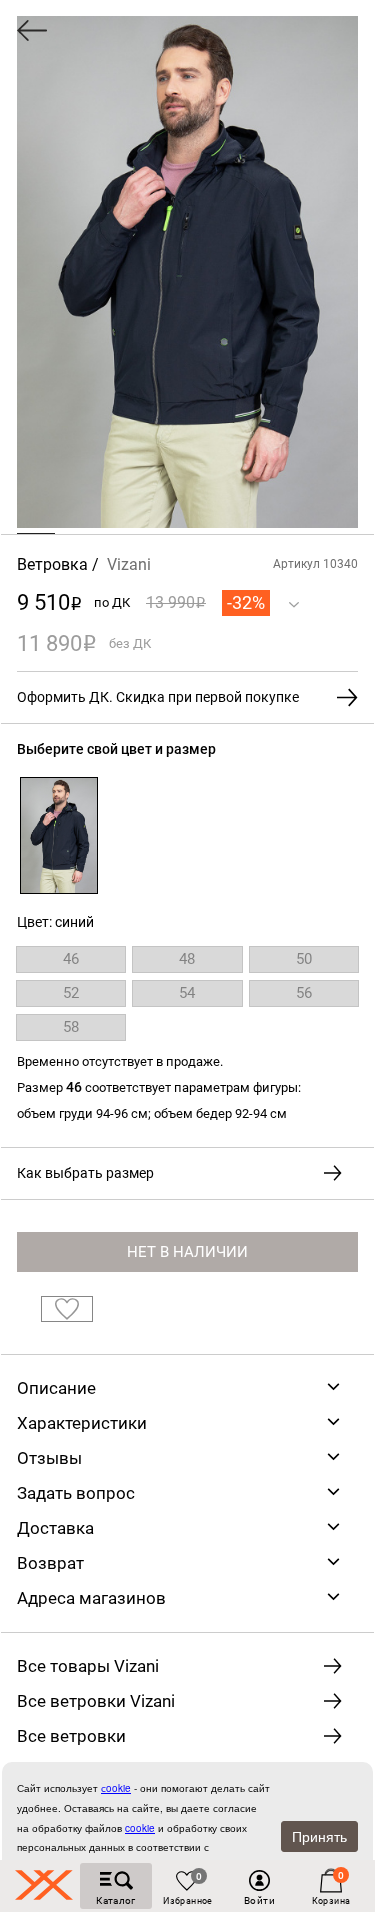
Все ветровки (71, 1736)
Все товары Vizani (88, 1666)
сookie (116, 1788)
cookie (140, 1828)
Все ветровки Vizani (96, 1701)
